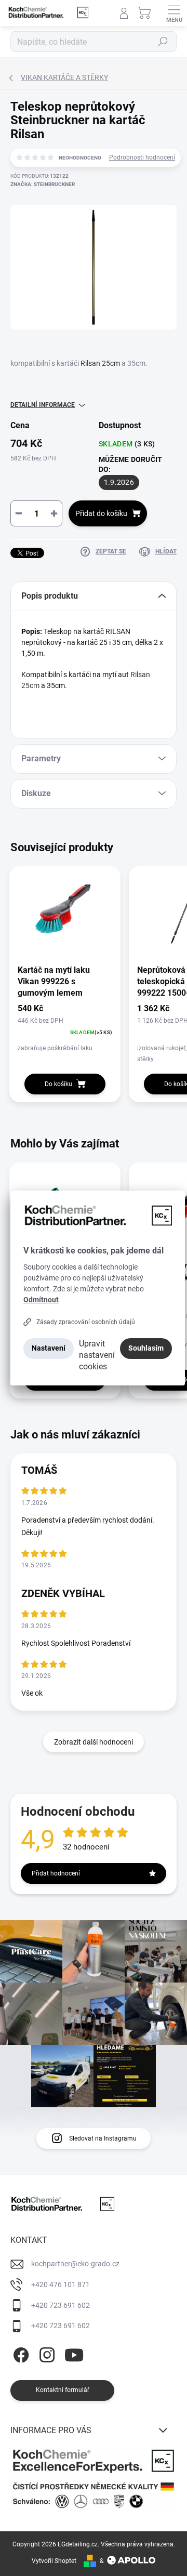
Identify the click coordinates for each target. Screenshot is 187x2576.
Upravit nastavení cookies (97, 1355)
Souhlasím (146, 1348)
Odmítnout (41, 1300)
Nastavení (49, 1348)
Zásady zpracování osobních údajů (86, 1322)
